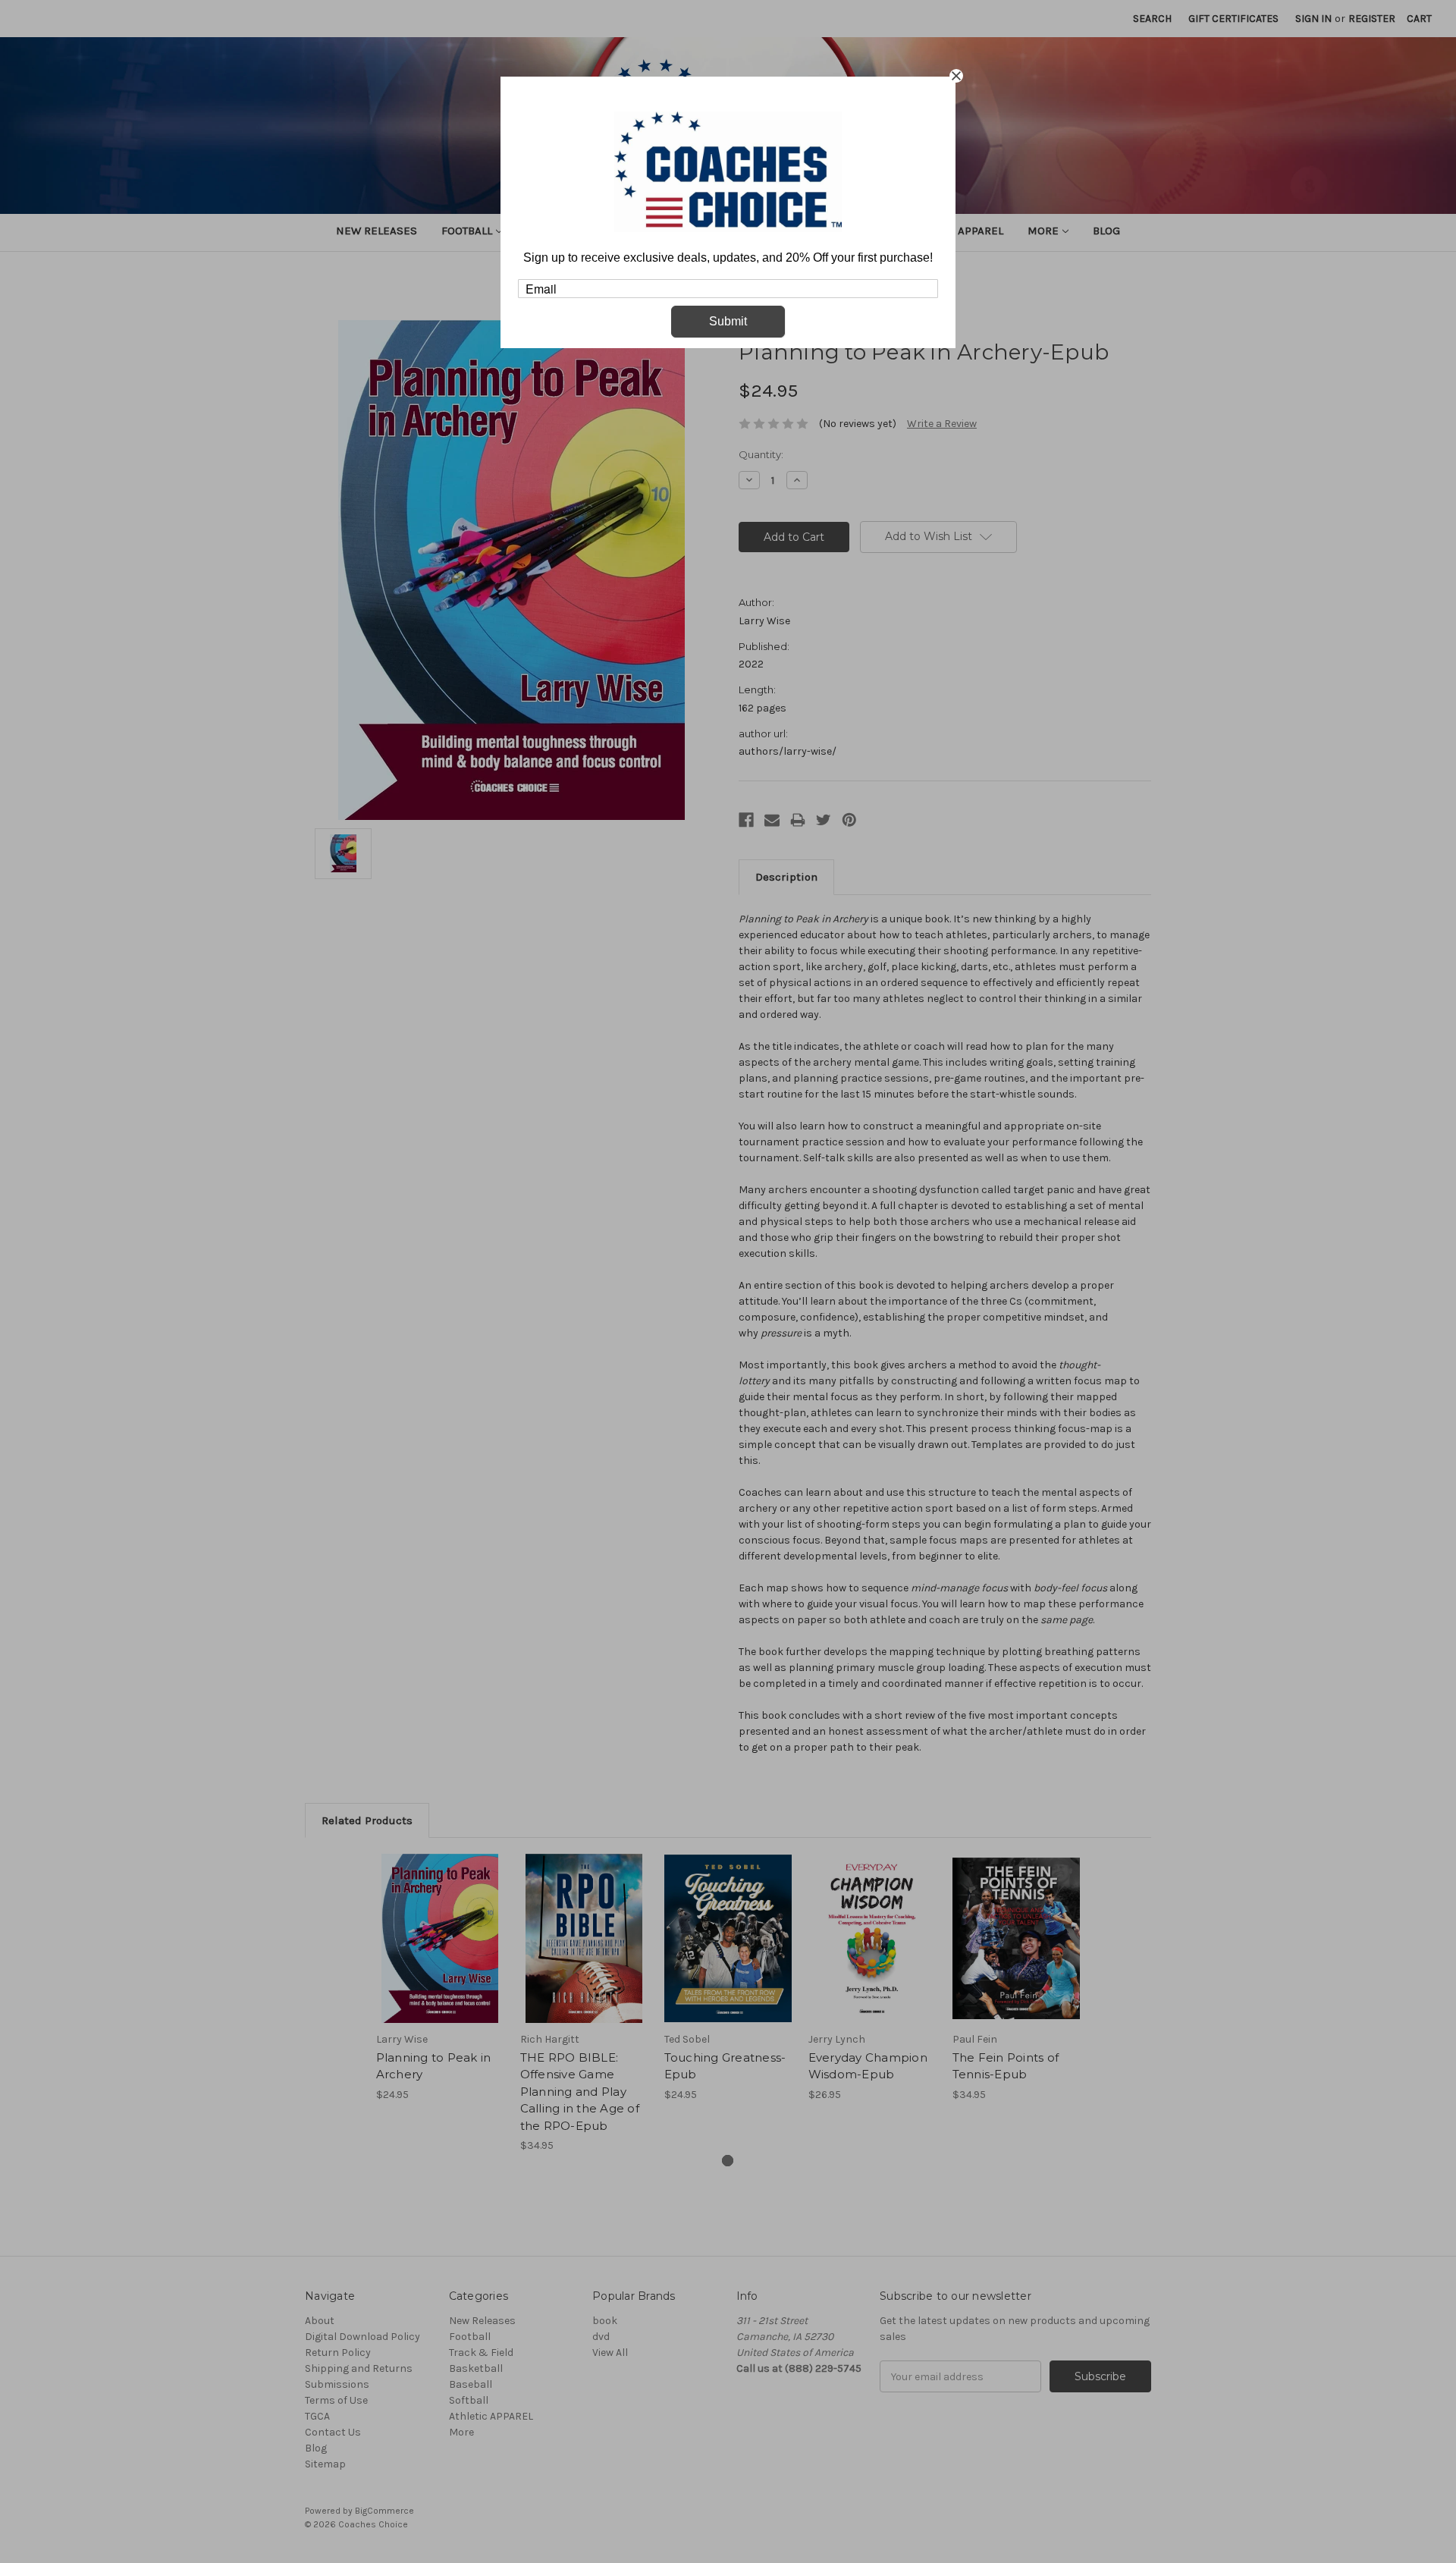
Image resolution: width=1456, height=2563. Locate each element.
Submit (728, 321)
